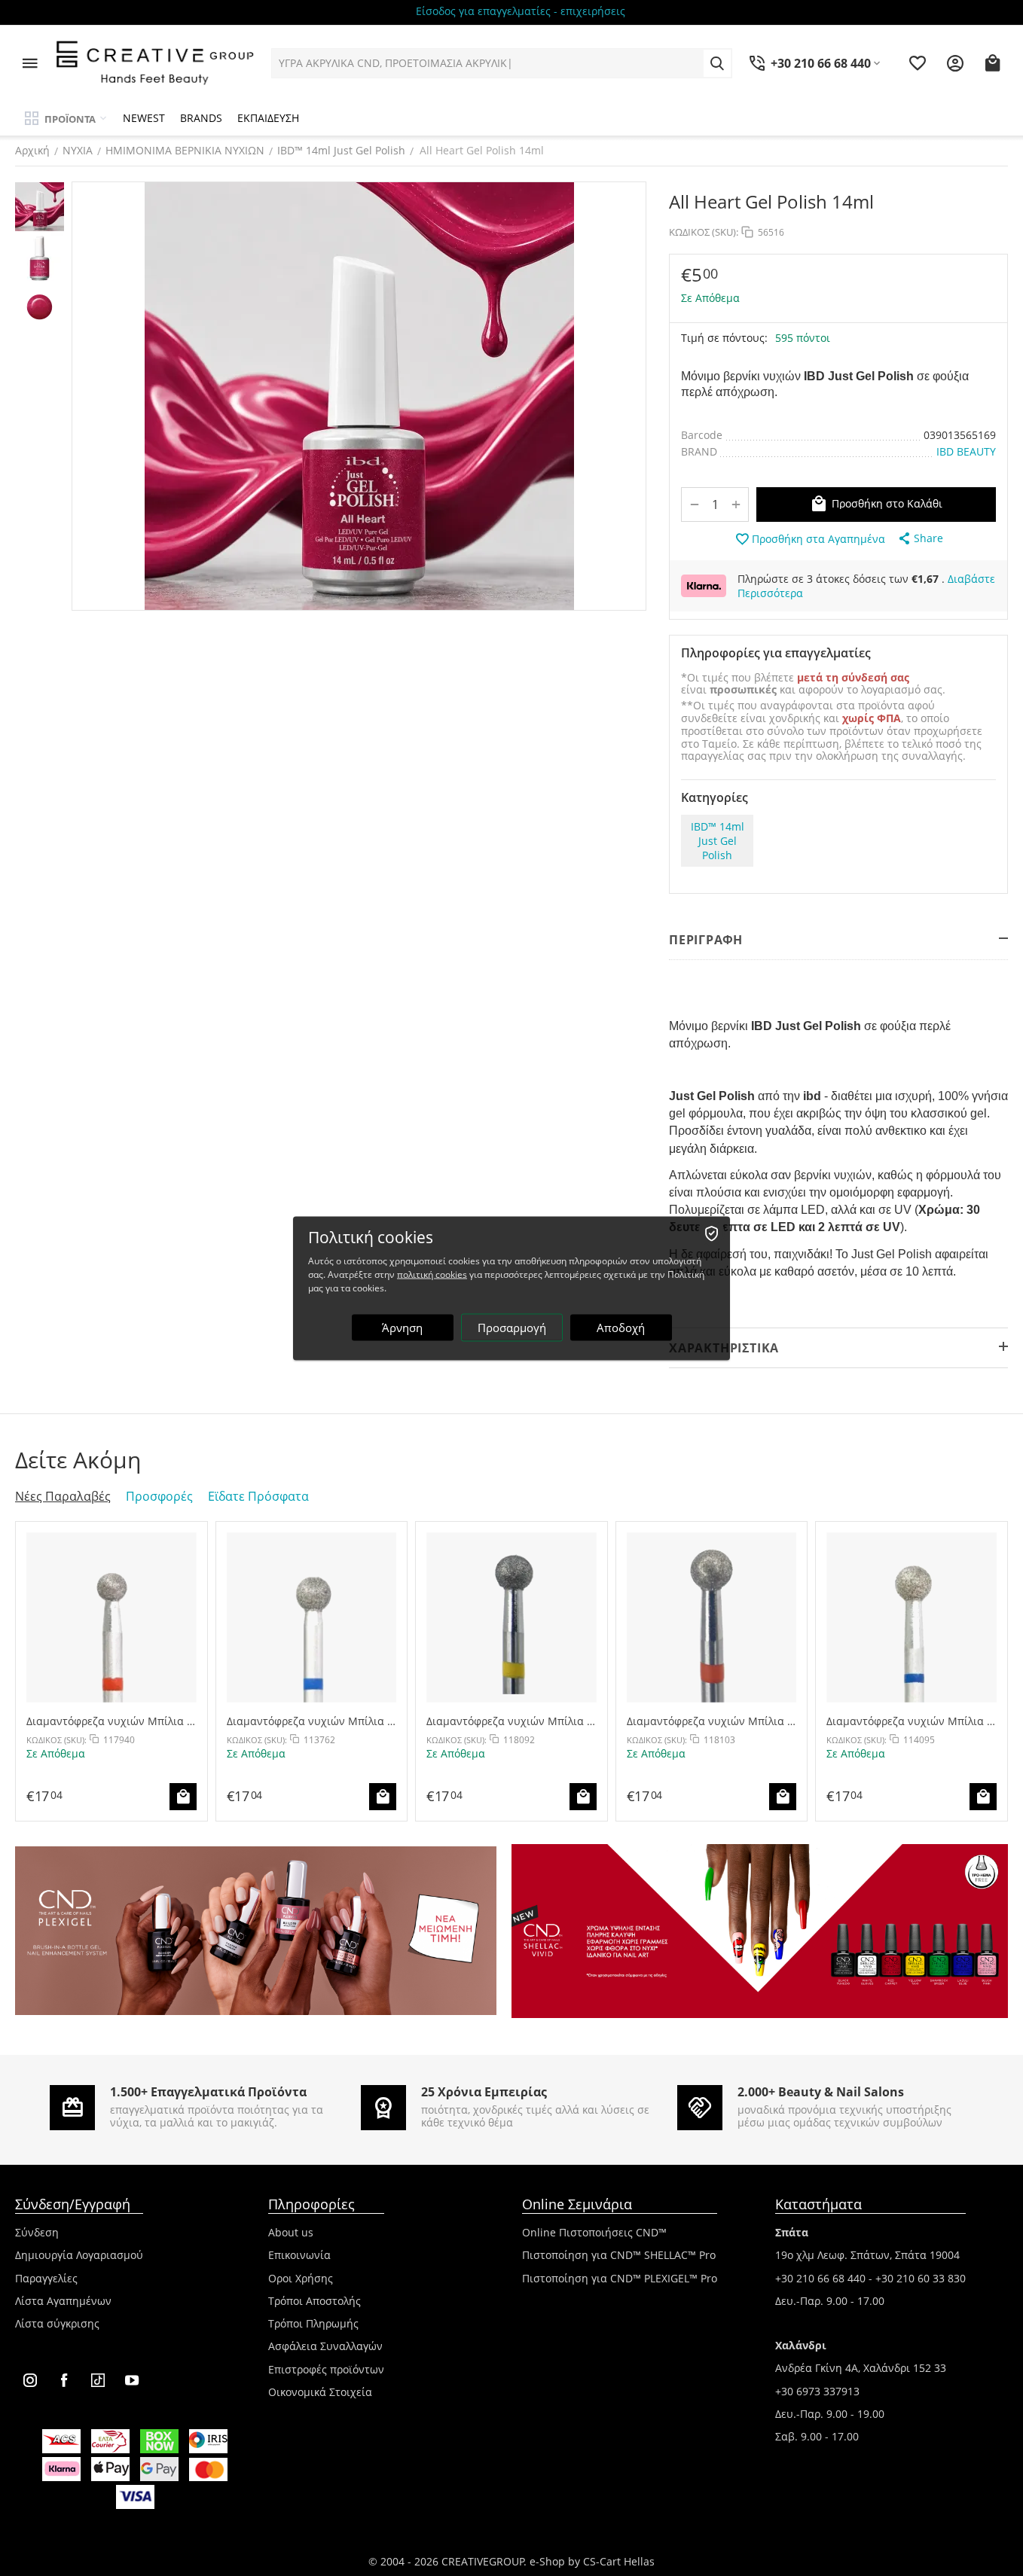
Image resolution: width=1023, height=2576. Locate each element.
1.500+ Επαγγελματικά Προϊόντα (208, 2092)
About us (291, 2232)
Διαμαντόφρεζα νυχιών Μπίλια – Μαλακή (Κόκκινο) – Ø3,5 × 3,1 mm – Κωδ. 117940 (109, 1721)
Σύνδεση (37, 2232)
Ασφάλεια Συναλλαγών (325, 2346)
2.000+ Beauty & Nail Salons (821, 2092)
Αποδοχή (621, 1327)
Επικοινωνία (299, 2255)
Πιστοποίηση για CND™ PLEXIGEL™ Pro (620, 2278)
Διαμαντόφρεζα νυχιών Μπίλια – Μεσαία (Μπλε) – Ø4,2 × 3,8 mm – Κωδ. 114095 (910, 1721)
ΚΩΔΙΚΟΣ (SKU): (704, 232)
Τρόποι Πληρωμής (313, 2323)
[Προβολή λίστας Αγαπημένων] (918, 63)
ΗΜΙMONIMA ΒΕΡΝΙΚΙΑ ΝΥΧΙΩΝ (185, 150)
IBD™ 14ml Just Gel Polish (341, 150)
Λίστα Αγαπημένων (63, 2301)
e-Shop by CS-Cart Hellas (592, 2561)
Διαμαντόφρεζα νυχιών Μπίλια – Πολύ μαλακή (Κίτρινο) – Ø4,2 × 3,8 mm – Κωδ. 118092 (509, 1721)
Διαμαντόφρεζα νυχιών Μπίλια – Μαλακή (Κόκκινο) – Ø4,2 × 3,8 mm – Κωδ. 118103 (710, 1721)
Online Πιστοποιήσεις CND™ (594, 2232)
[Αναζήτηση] (717, 63)
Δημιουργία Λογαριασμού (79, 2255)
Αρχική (32, 150)
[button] (920, 538)
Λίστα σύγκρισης (57, 2323)
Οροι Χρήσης (301, 2278)
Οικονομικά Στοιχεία (320, 2392)
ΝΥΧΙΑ (78, 150)
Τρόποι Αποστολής (315, 2301)
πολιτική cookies (432, 1274)
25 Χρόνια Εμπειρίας (484, 2092)
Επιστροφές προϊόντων (326, 2369)
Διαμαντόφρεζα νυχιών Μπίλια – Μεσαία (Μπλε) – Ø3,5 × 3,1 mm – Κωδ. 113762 (310, 1721)
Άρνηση (402, 1327)
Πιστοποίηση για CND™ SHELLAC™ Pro (619, 2255)
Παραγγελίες (46, 2278)
